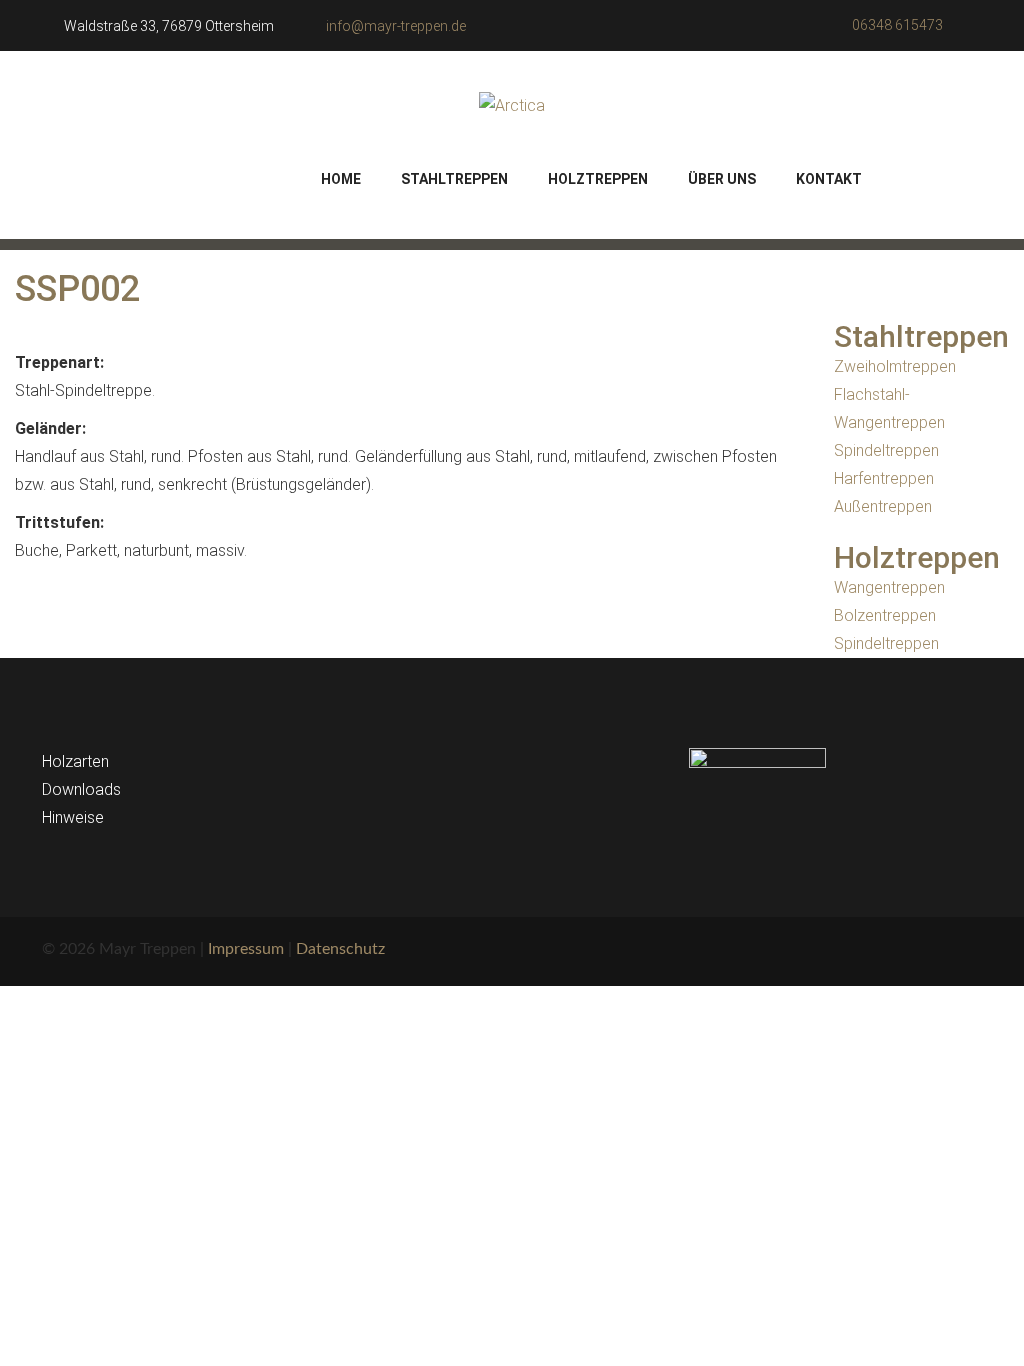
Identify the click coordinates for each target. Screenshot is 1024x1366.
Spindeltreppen (886, 450)
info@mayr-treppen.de (396, 26)
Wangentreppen (889, 587)
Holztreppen (598, 179)
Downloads (81, 789)
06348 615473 (897, 25)
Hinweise (73, 817)
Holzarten (75, 761)
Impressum (246, 949)
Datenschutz (340, 949)
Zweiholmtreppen (895, 366)
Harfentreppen (884, 478)
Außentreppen (883, 506)
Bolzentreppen (885, 615)
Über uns (722, 179)
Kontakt (829, 179)
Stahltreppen (454, 179)
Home (341, 179)
